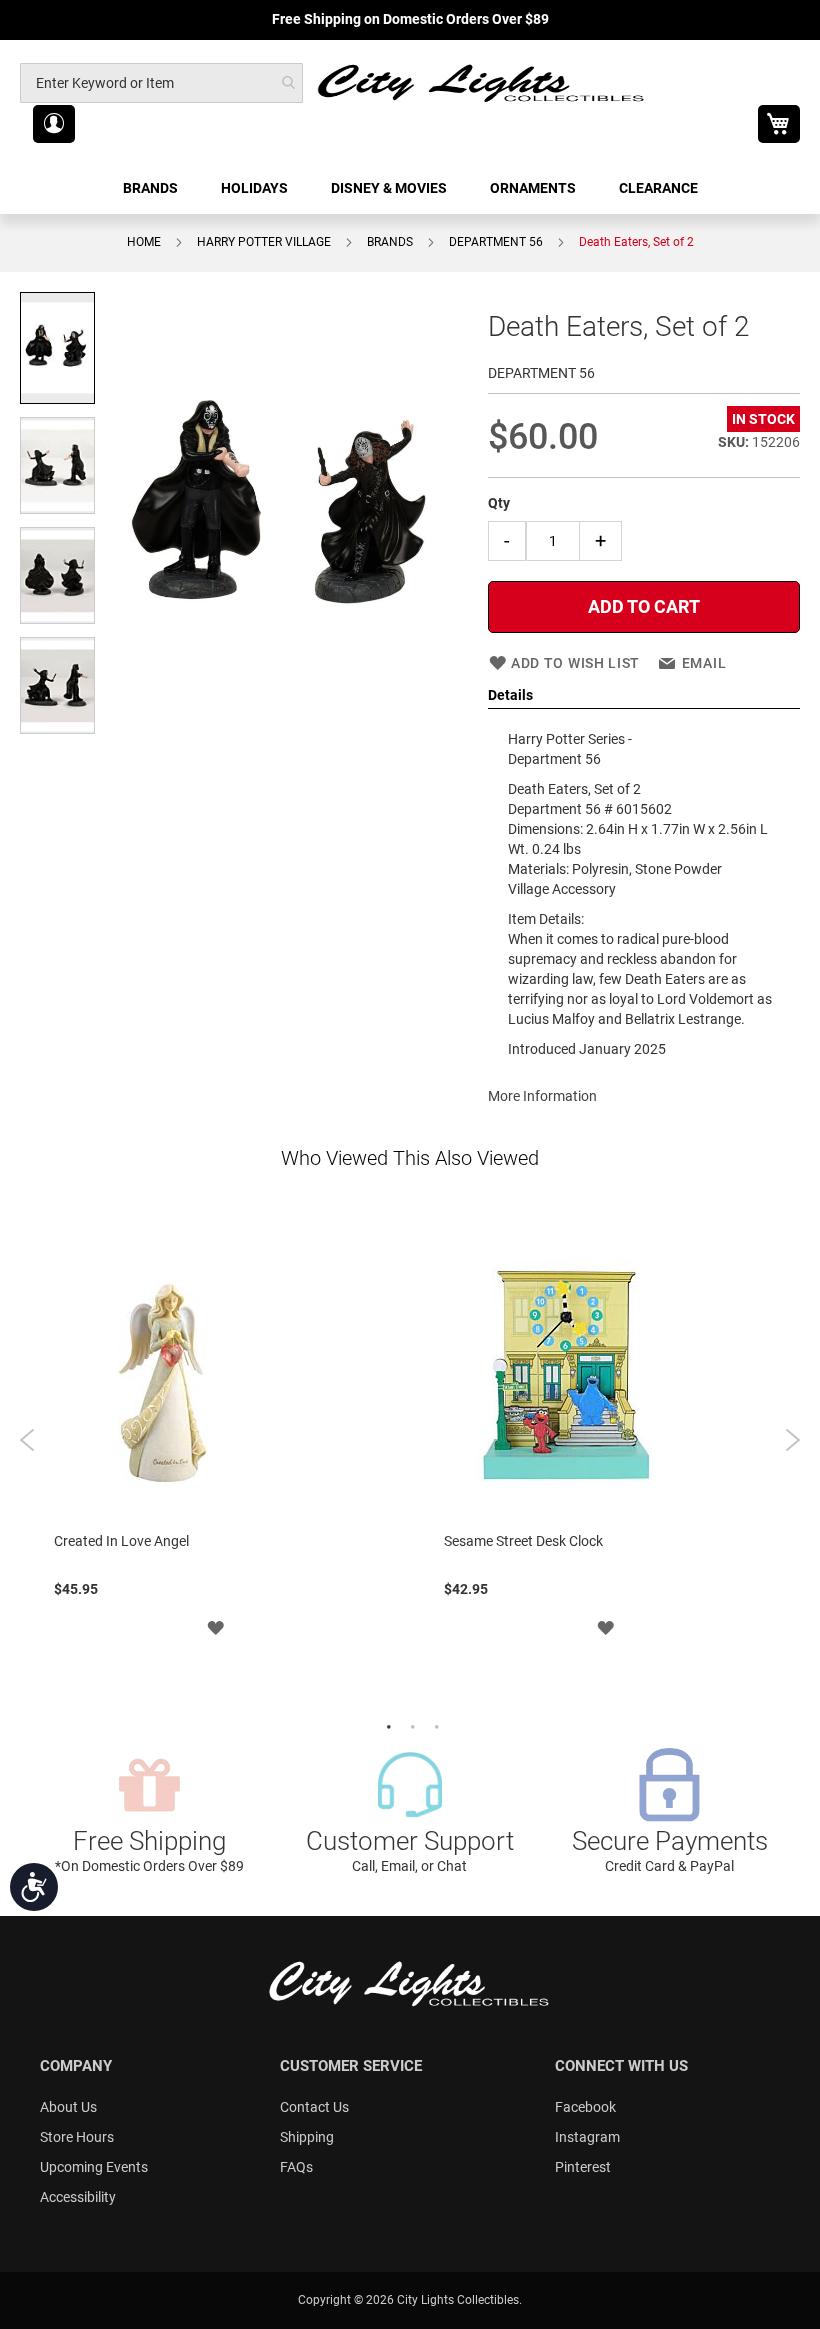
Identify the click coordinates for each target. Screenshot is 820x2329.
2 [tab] (410, 1725)
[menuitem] (152, 188)
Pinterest (583, 2167)
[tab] (644, 696)
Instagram (587, 2137)
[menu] (410, 188)
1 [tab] (386, 1725)
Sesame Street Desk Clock (523, 1541)
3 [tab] (434, 1725)
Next (792, 1440)
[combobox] (161, 83)
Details (510, 695)
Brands (390, 242)
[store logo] (482, 82)
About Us (68, 2107)
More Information (542, 1096)
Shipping (307, 2137)
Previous (27, 1440)
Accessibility (78, 2197)
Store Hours (77, 2137)
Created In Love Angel (121, 1541)
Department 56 (496, 242)
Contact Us (314, 2107)
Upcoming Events (94, 2167)
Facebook (585, 2107)
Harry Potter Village (264, 242)
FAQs (296, 2167)
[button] (54, 124)
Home (144, 242)
